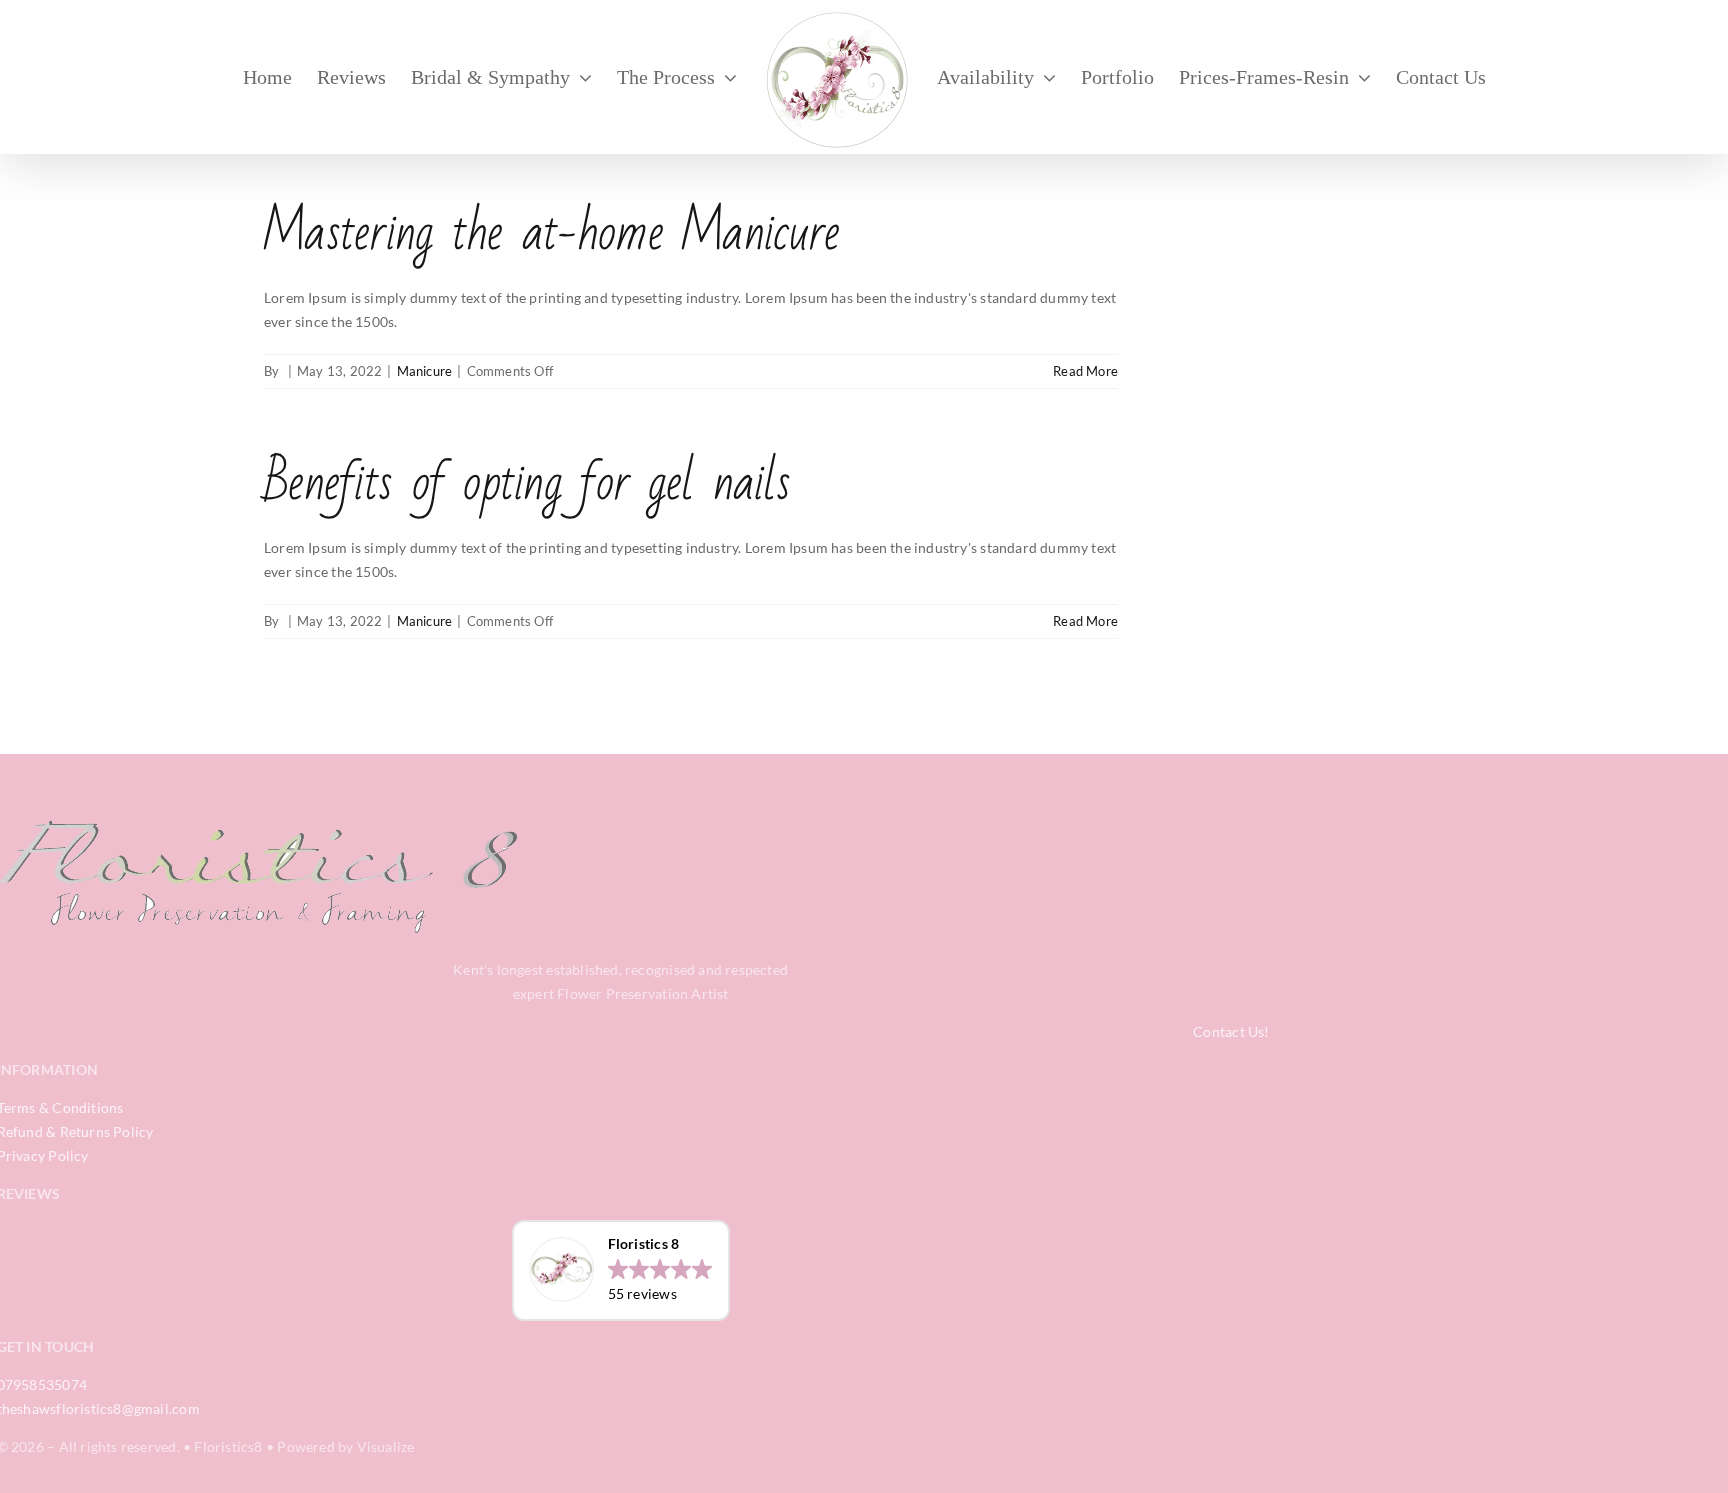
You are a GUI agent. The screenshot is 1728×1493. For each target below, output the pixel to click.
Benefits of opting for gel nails (527, 482)
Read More (1085, 371)
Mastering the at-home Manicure (551, 232)
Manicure (425, 371)
